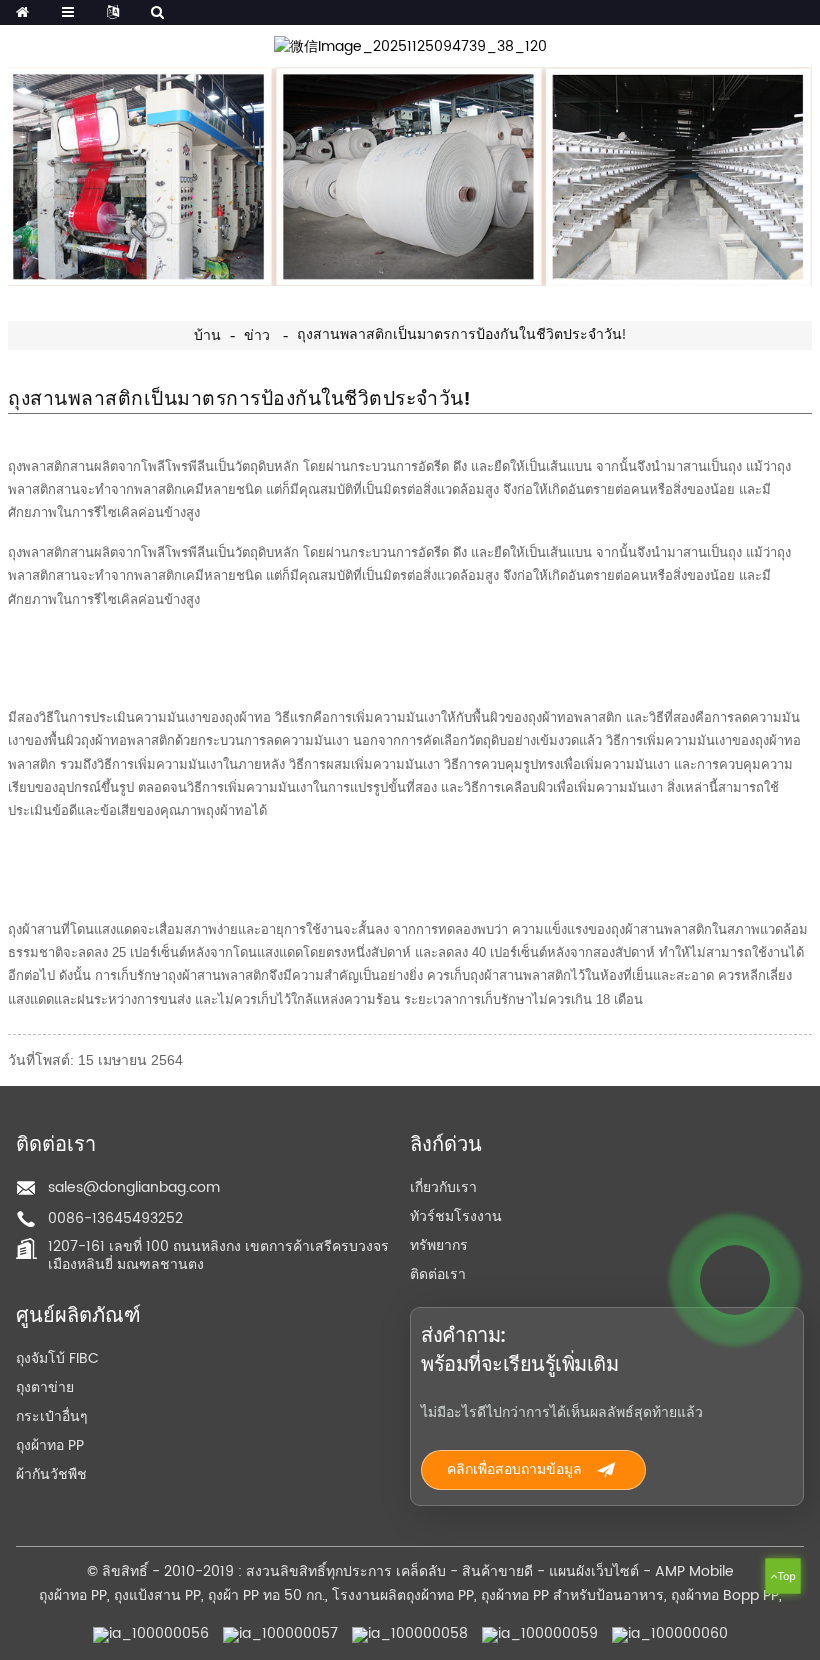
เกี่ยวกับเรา (443, 1187)
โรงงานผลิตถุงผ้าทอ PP (403, 1595)
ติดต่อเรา (438, 1274)
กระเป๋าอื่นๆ (52, 1416)
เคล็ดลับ (421, 1571)
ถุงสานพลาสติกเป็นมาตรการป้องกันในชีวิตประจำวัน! (461, 335)
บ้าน (207, 336)
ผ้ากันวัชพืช (51, 1474)
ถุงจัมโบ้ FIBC (57, 1358)
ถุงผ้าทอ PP (50, 1445)
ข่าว (257, 336)
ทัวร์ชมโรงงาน (456, 1216)
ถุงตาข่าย (45, 1387)
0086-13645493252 (115, 1218)
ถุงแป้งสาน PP (157, 1595)
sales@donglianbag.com (134, 1187)
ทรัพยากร (439, 1245)
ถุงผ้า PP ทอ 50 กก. (266, 1595)
